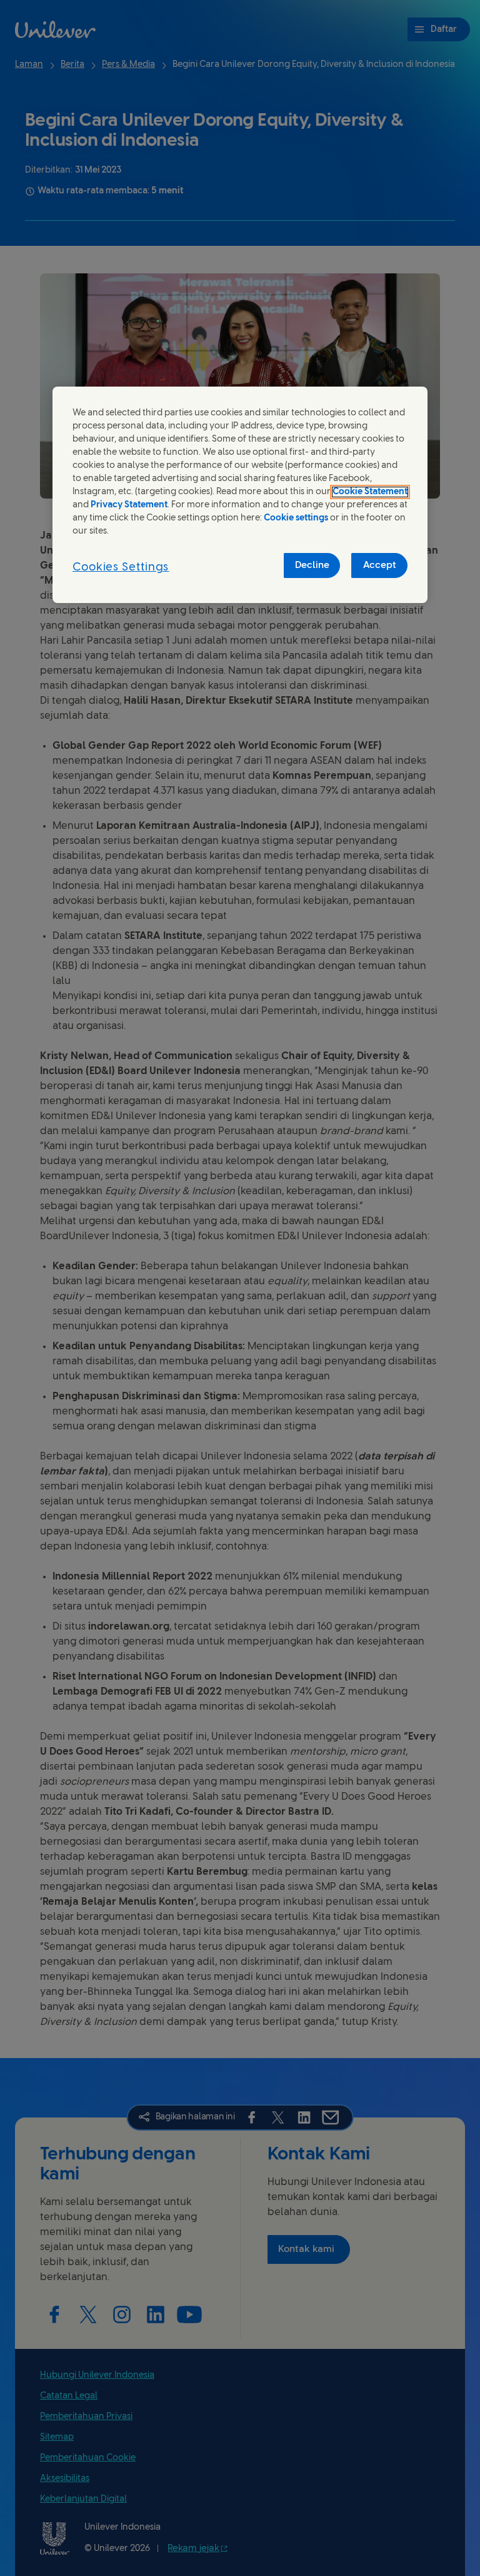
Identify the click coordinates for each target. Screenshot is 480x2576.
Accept (380, 565)
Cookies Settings (121, 568)
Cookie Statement (370, 492)
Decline (312, 565)
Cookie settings (296, 518)
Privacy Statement (129, 505)
